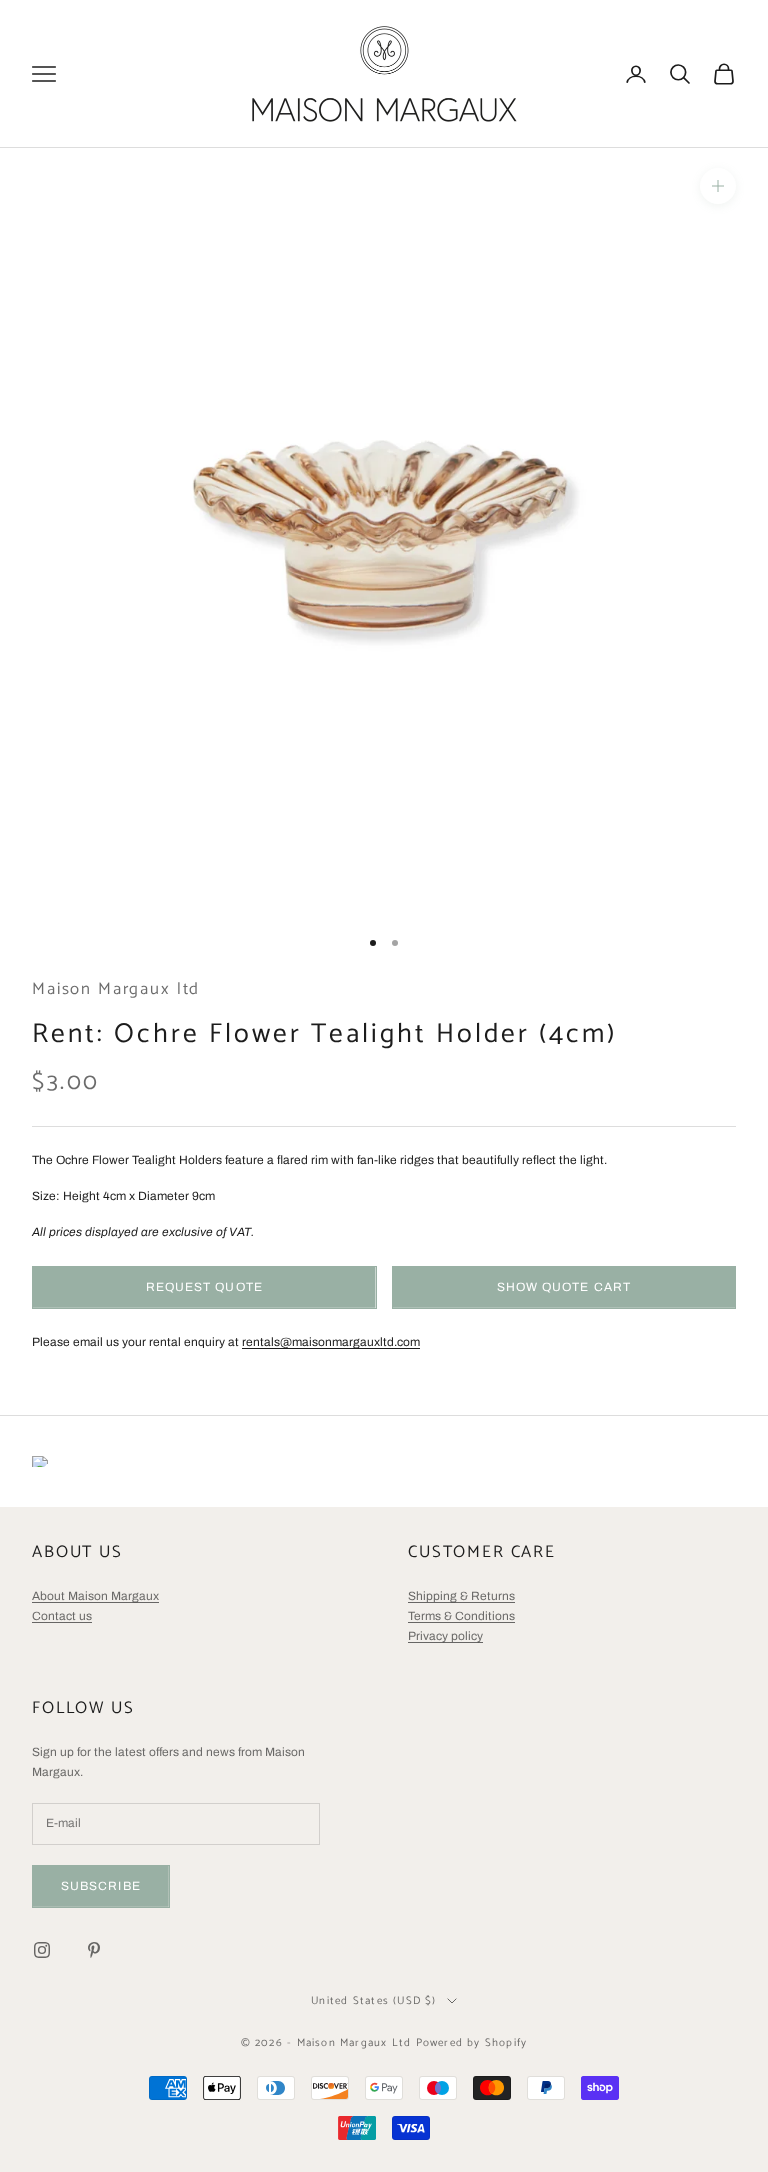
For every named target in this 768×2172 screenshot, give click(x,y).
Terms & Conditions (461, 1616)
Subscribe (101, 1886)
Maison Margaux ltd (116, 989)
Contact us (62, 1616)
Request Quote (204, 1287)
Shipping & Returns (461, 1596)
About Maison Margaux (95, 1596)
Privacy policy (445, 1636)
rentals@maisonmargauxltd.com (331, 1342)
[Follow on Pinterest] (94, 1950)
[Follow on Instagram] (42, 1950)
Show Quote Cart (564, 1287)
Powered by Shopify (472, 2043)
